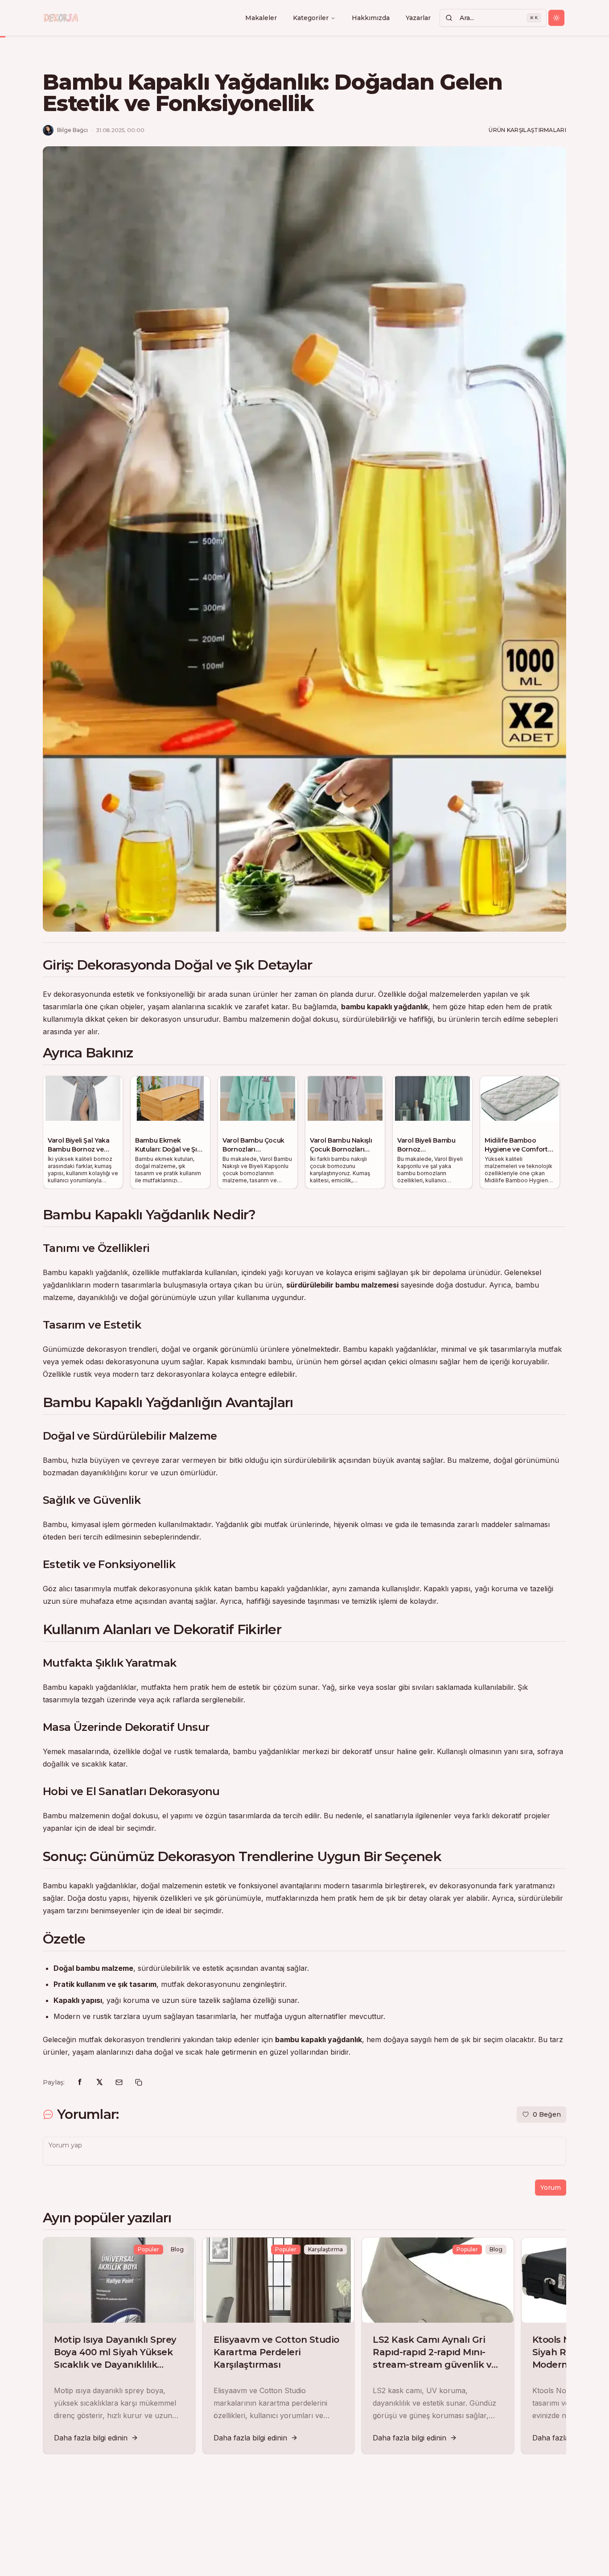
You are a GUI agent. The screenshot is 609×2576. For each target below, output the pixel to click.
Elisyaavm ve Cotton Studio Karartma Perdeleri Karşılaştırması (276, 2352)
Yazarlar (418, 18)
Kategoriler (311, 18)
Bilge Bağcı (72, 130)
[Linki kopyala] (139, 2082)
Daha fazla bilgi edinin (91, 2438)
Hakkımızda (371, 18)
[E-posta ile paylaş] (119, 2082)
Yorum (551, 2188)
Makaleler (261, 18)
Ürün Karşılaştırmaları (527, 130)
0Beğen (547, 2114)
